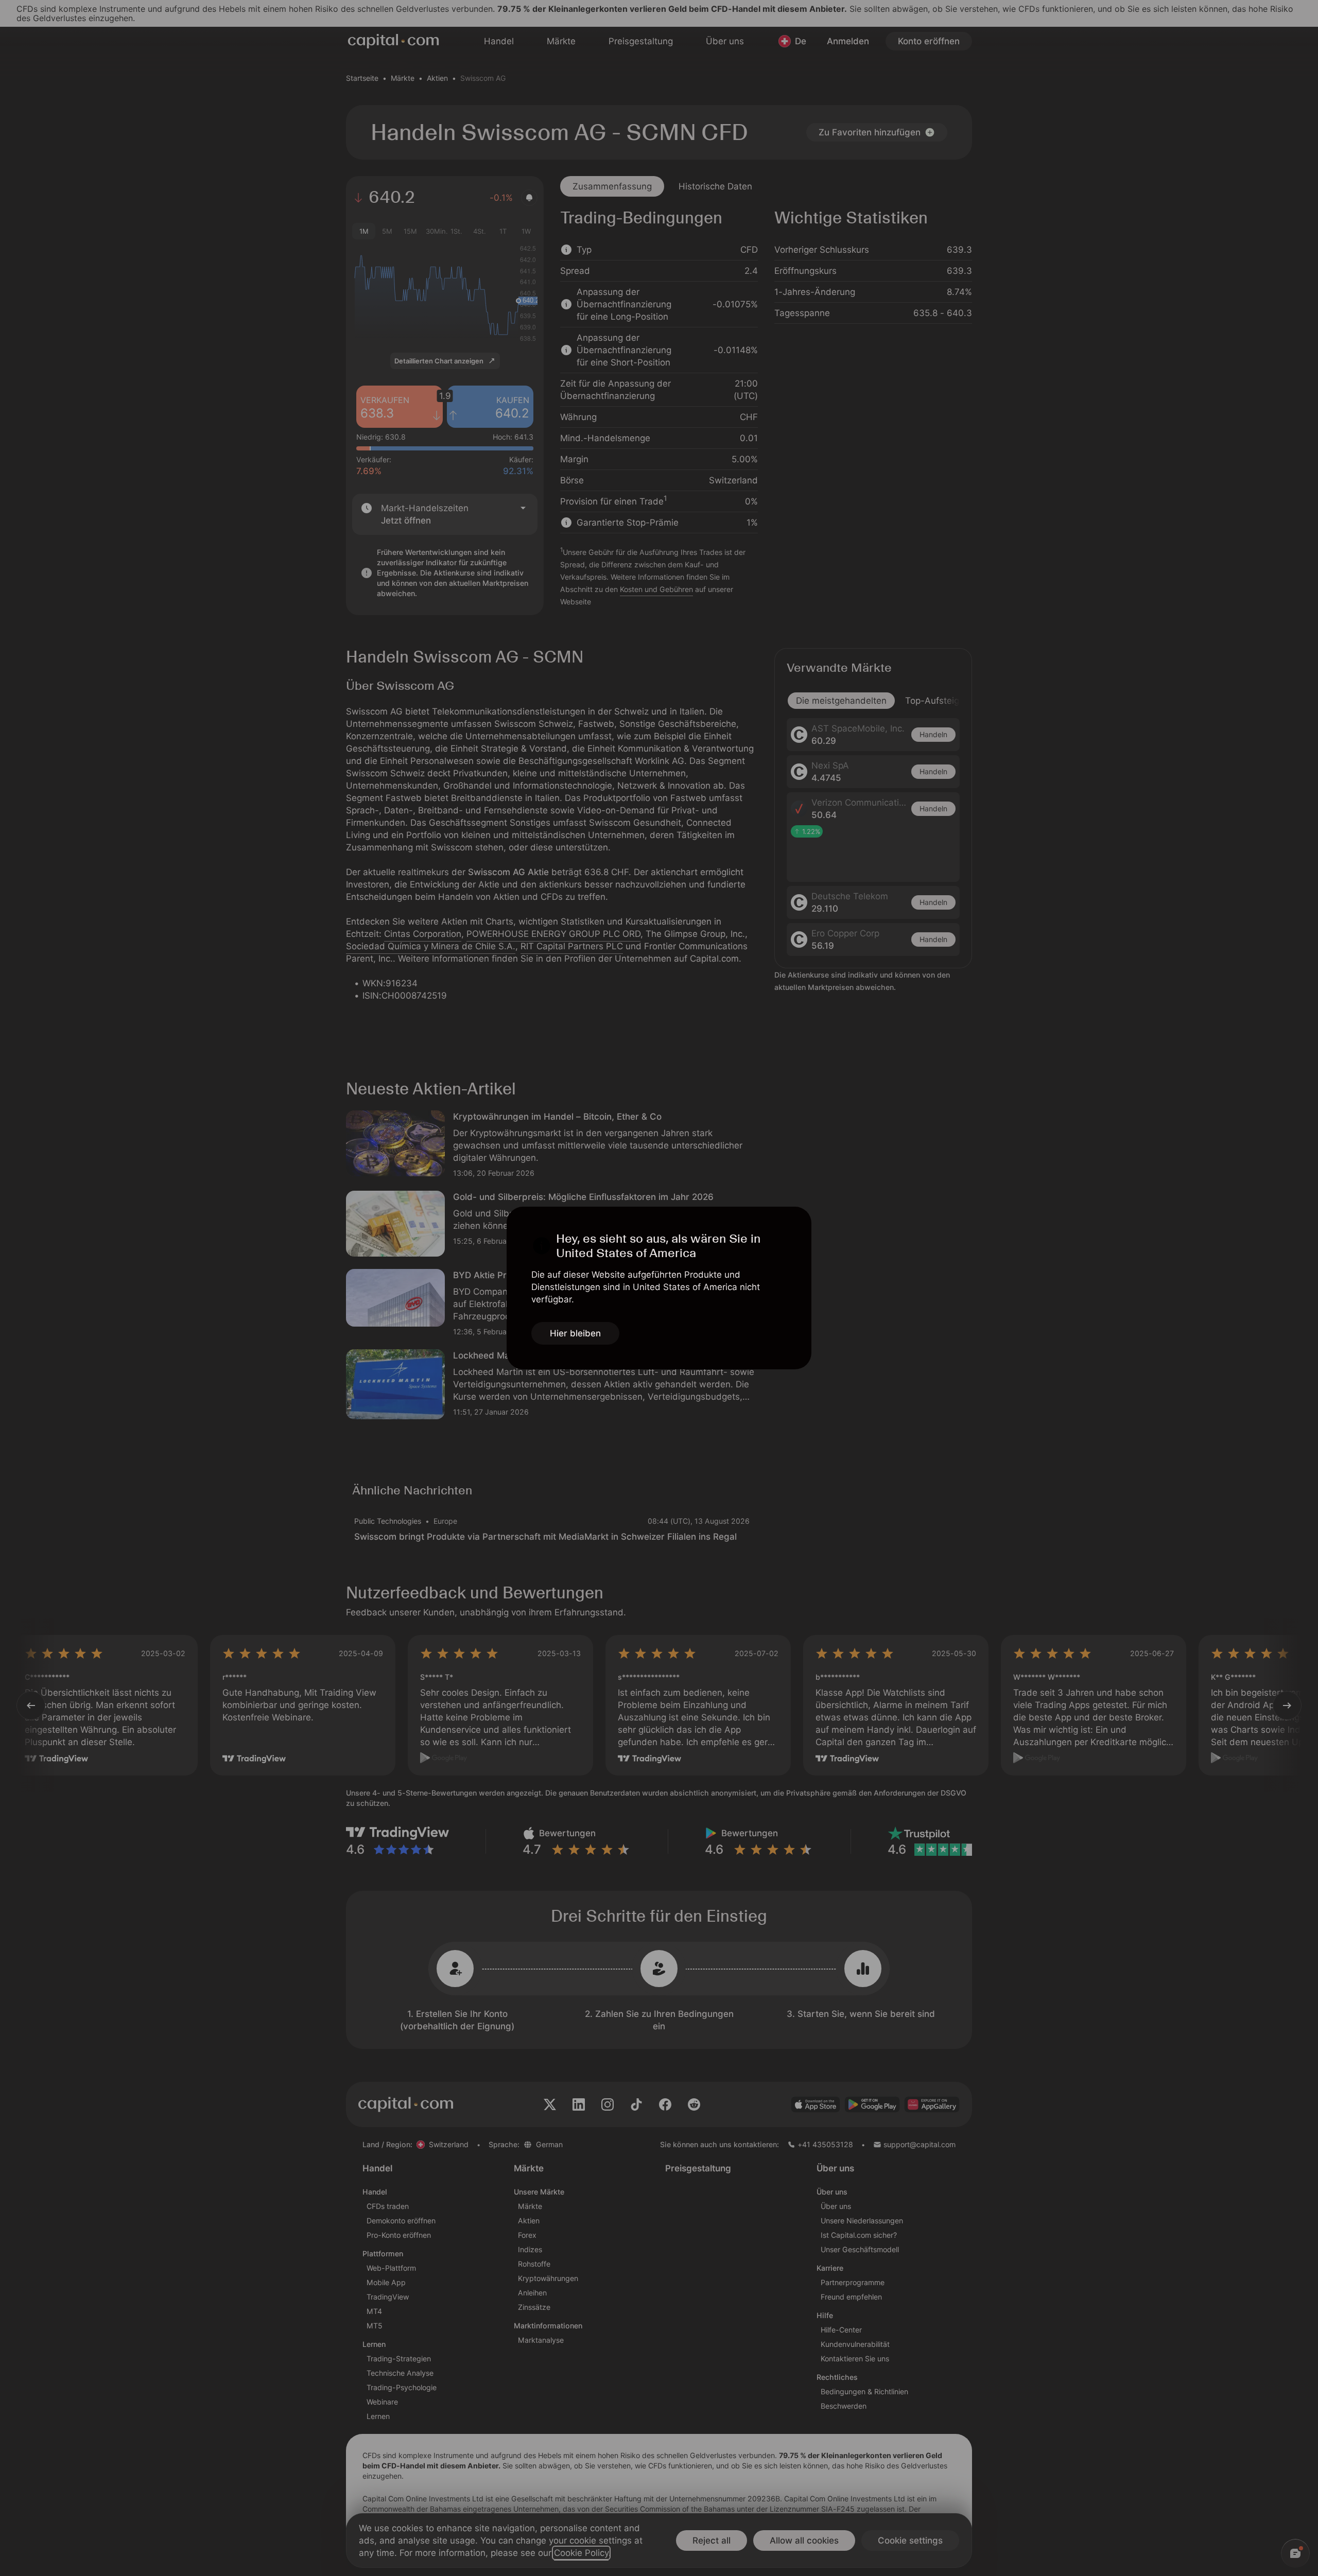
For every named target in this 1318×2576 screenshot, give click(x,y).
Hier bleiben (575, 1333)
